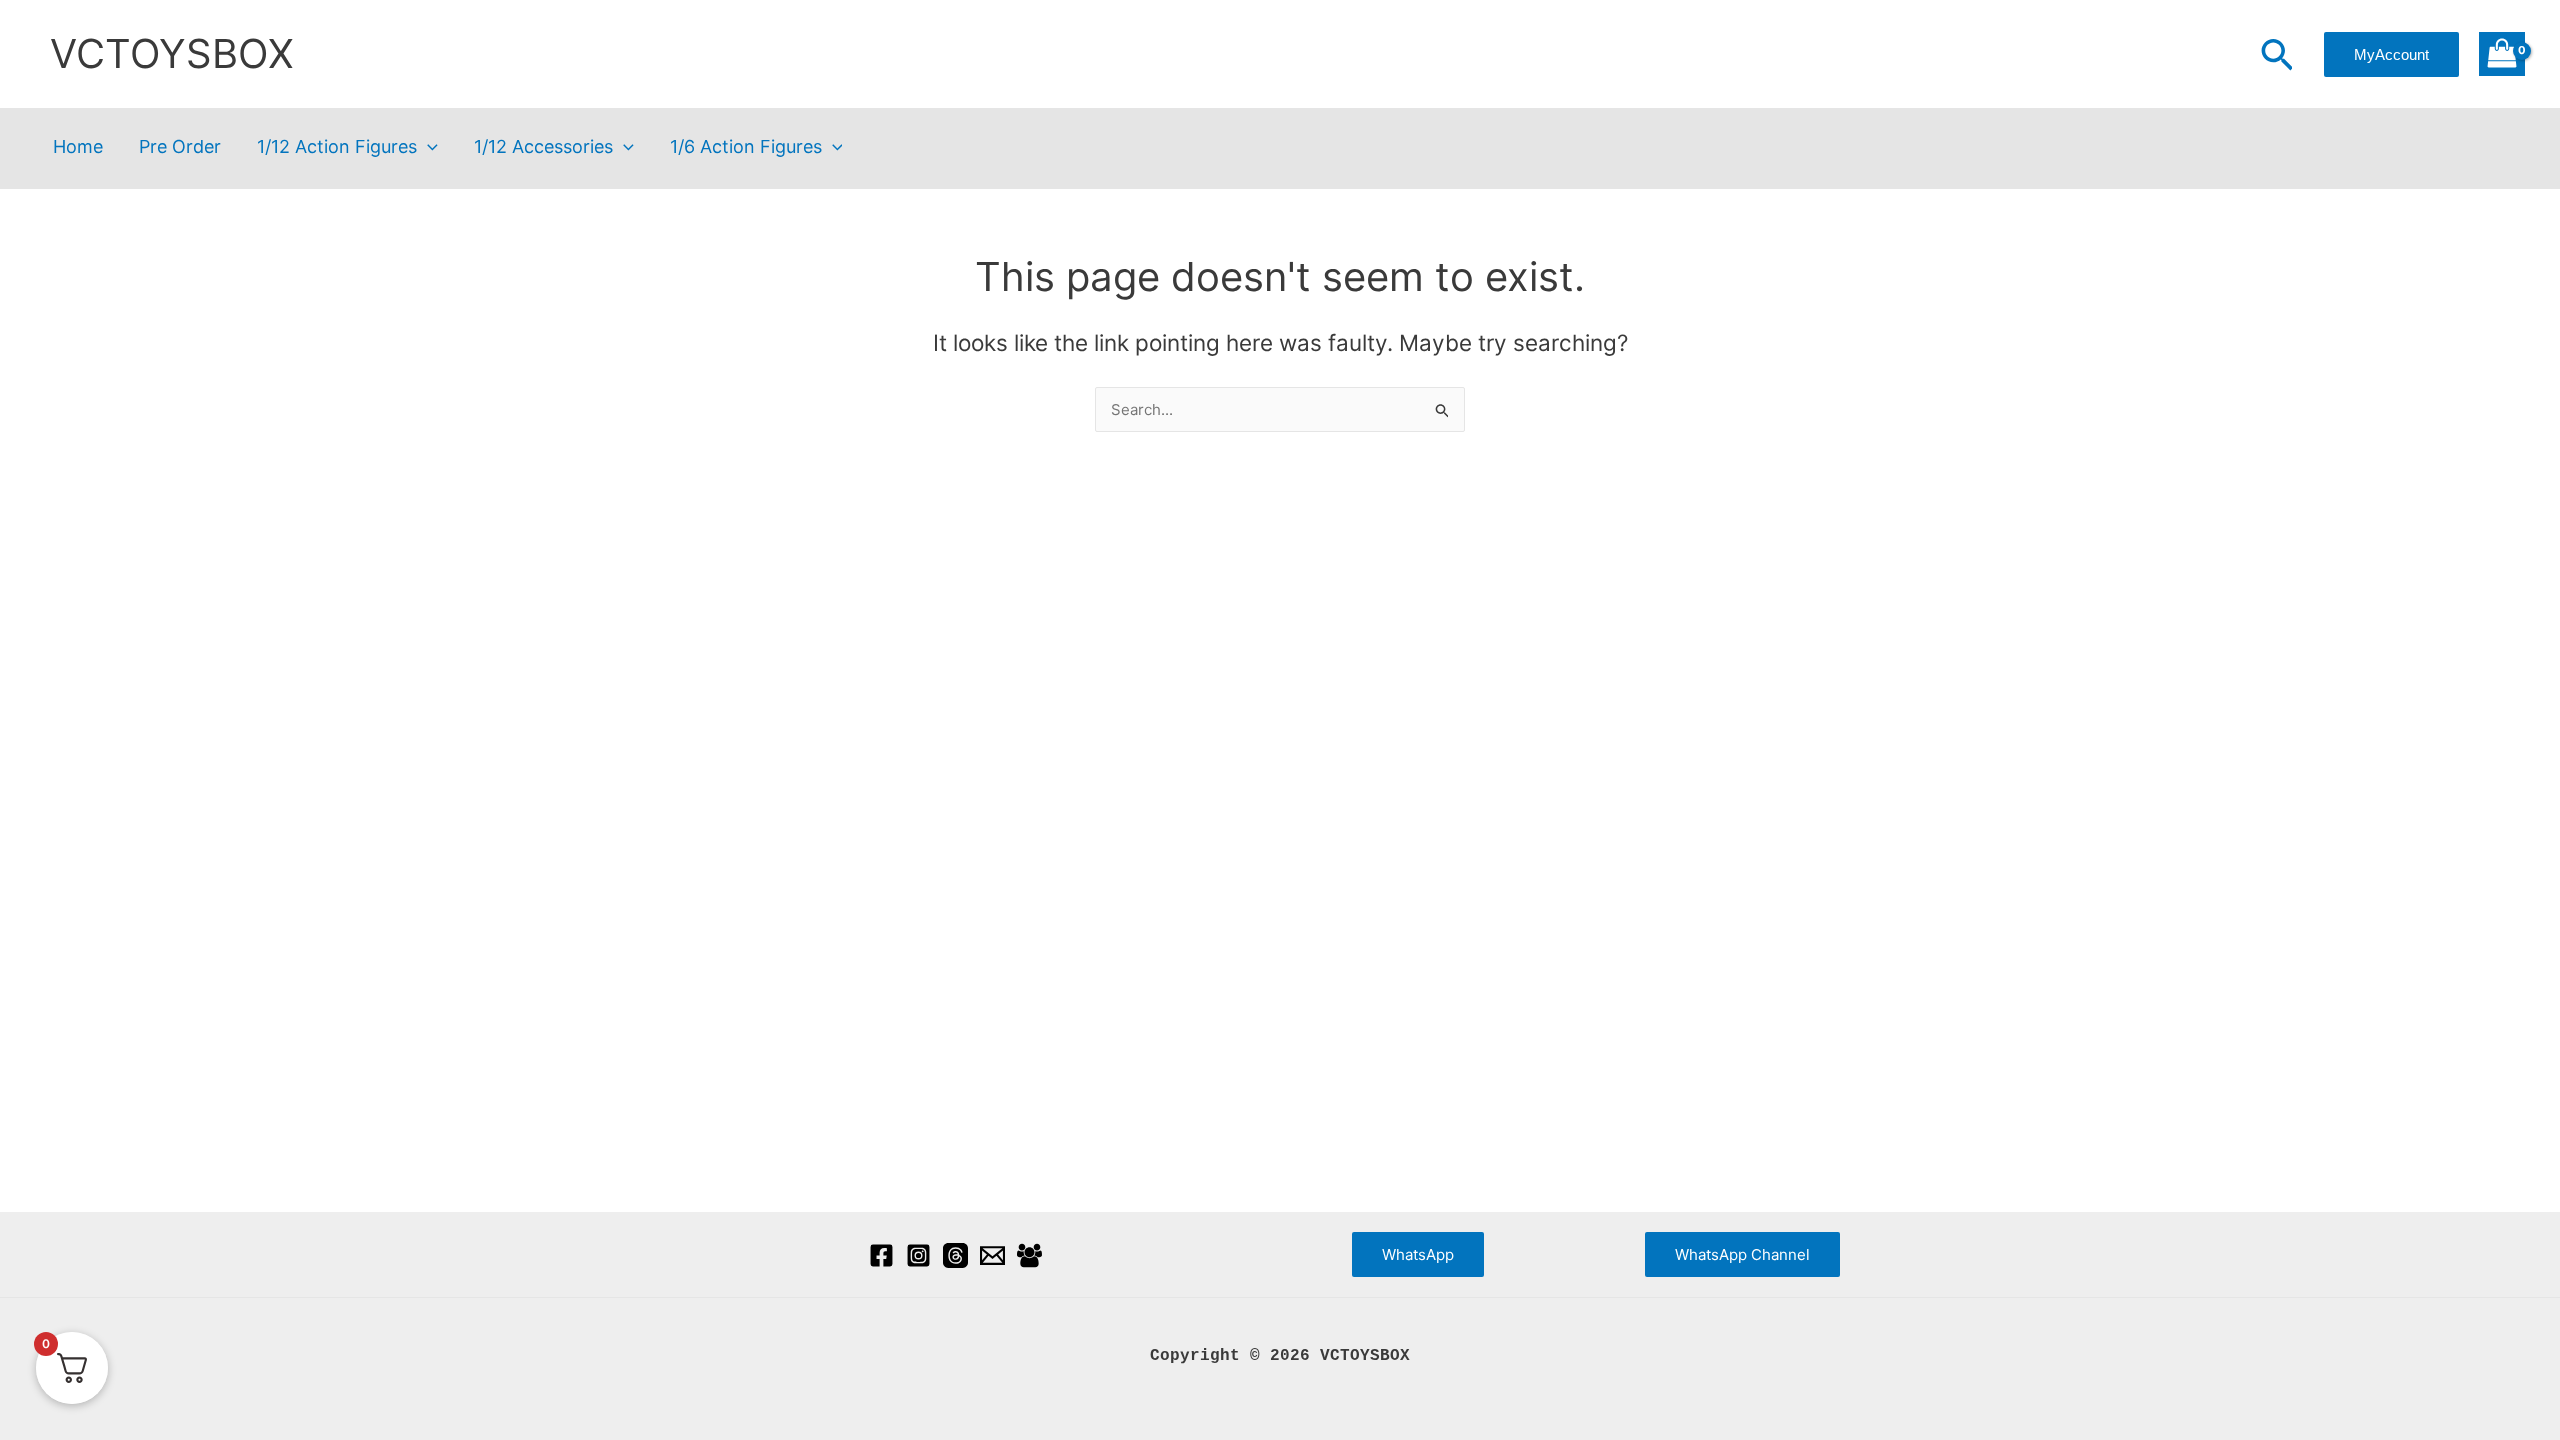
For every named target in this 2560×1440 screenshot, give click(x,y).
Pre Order (180, 147)
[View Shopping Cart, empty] (2502, 54)
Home (78, 147)
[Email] (992, 1255)
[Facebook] (881, 1255)
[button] (2277, 57)
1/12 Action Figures (337, 147)
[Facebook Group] (1029, 1255)
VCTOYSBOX (172, 53)
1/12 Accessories (543, 147)
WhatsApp (1418, 1254)
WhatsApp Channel (1742, 1254)
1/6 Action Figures (746, 147)
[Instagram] (918, 1255)
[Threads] (955, 1255)
